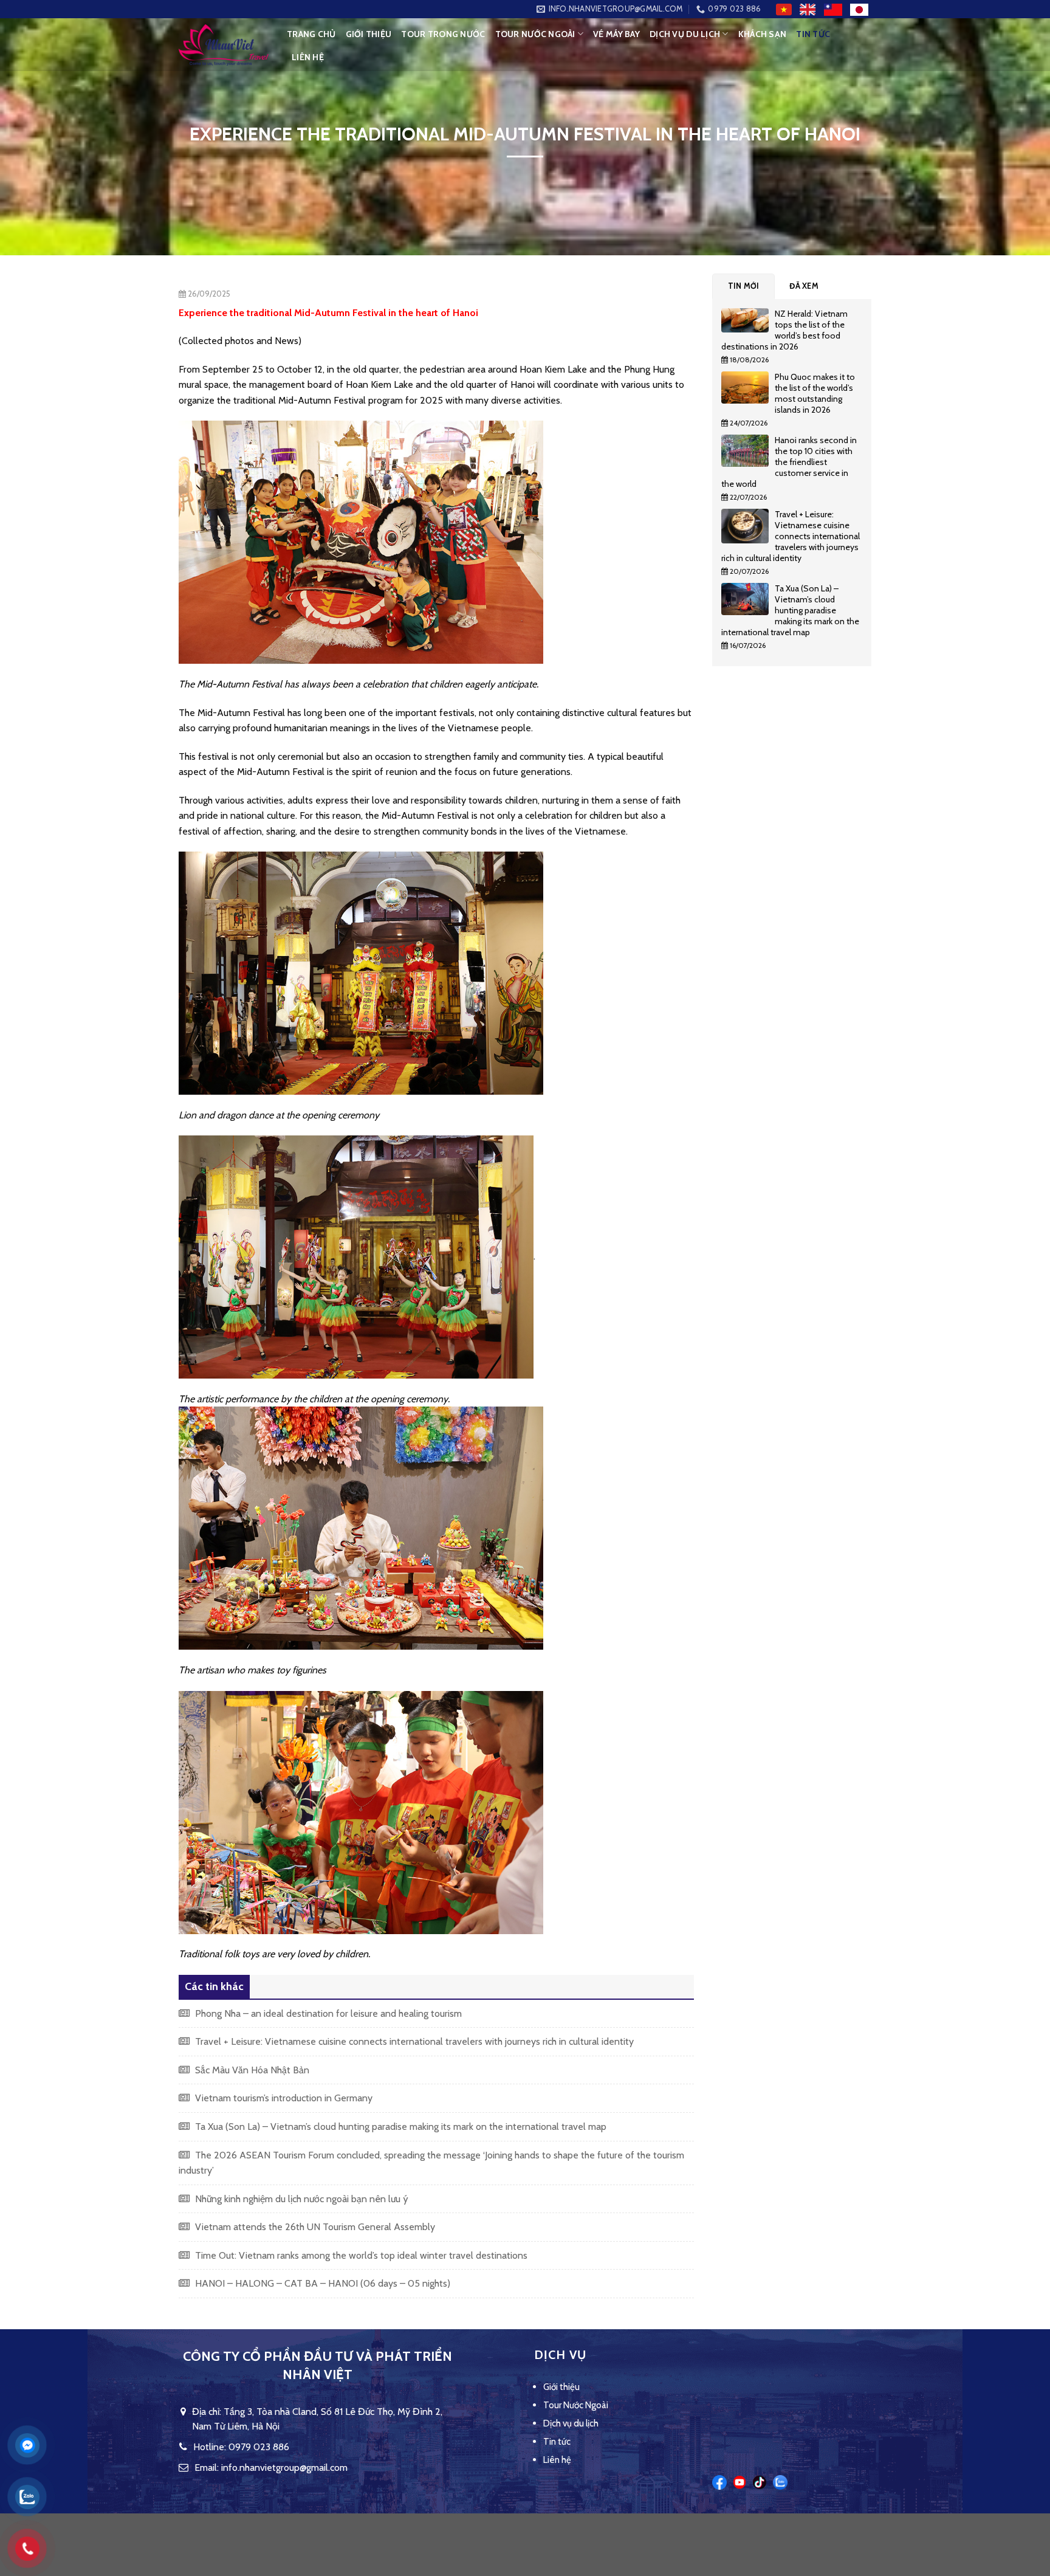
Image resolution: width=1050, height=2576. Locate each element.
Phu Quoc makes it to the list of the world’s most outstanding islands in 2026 (815, 393)
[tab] (744, 286)
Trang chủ (311, 34)
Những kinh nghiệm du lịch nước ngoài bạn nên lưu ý (300, 2199)
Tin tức (813, 34)
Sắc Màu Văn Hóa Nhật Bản (251, 2070)
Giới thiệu (369, 34)
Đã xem (804, 286)
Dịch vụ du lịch (685, 34)
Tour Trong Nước (443, 34)
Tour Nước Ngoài (535, 34)
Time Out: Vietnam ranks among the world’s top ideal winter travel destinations (360, 2255)
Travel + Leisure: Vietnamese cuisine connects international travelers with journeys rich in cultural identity (413, 2041)
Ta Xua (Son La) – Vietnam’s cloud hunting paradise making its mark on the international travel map (400, 2127)
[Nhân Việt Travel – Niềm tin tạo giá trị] (224, 45)
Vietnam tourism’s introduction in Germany (283, 2098)
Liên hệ (308, 57)
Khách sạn (763, 34)
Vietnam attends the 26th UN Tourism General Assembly (314, 2227)
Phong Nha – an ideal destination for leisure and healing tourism (327, 2013)
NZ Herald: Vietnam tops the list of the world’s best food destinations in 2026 (784, 330)
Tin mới (744, 286)
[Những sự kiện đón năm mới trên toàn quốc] (748, 323)
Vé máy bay (616, 34)
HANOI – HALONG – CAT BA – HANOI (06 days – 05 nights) (321, 2283)
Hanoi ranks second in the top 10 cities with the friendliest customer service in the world (789, 462)
